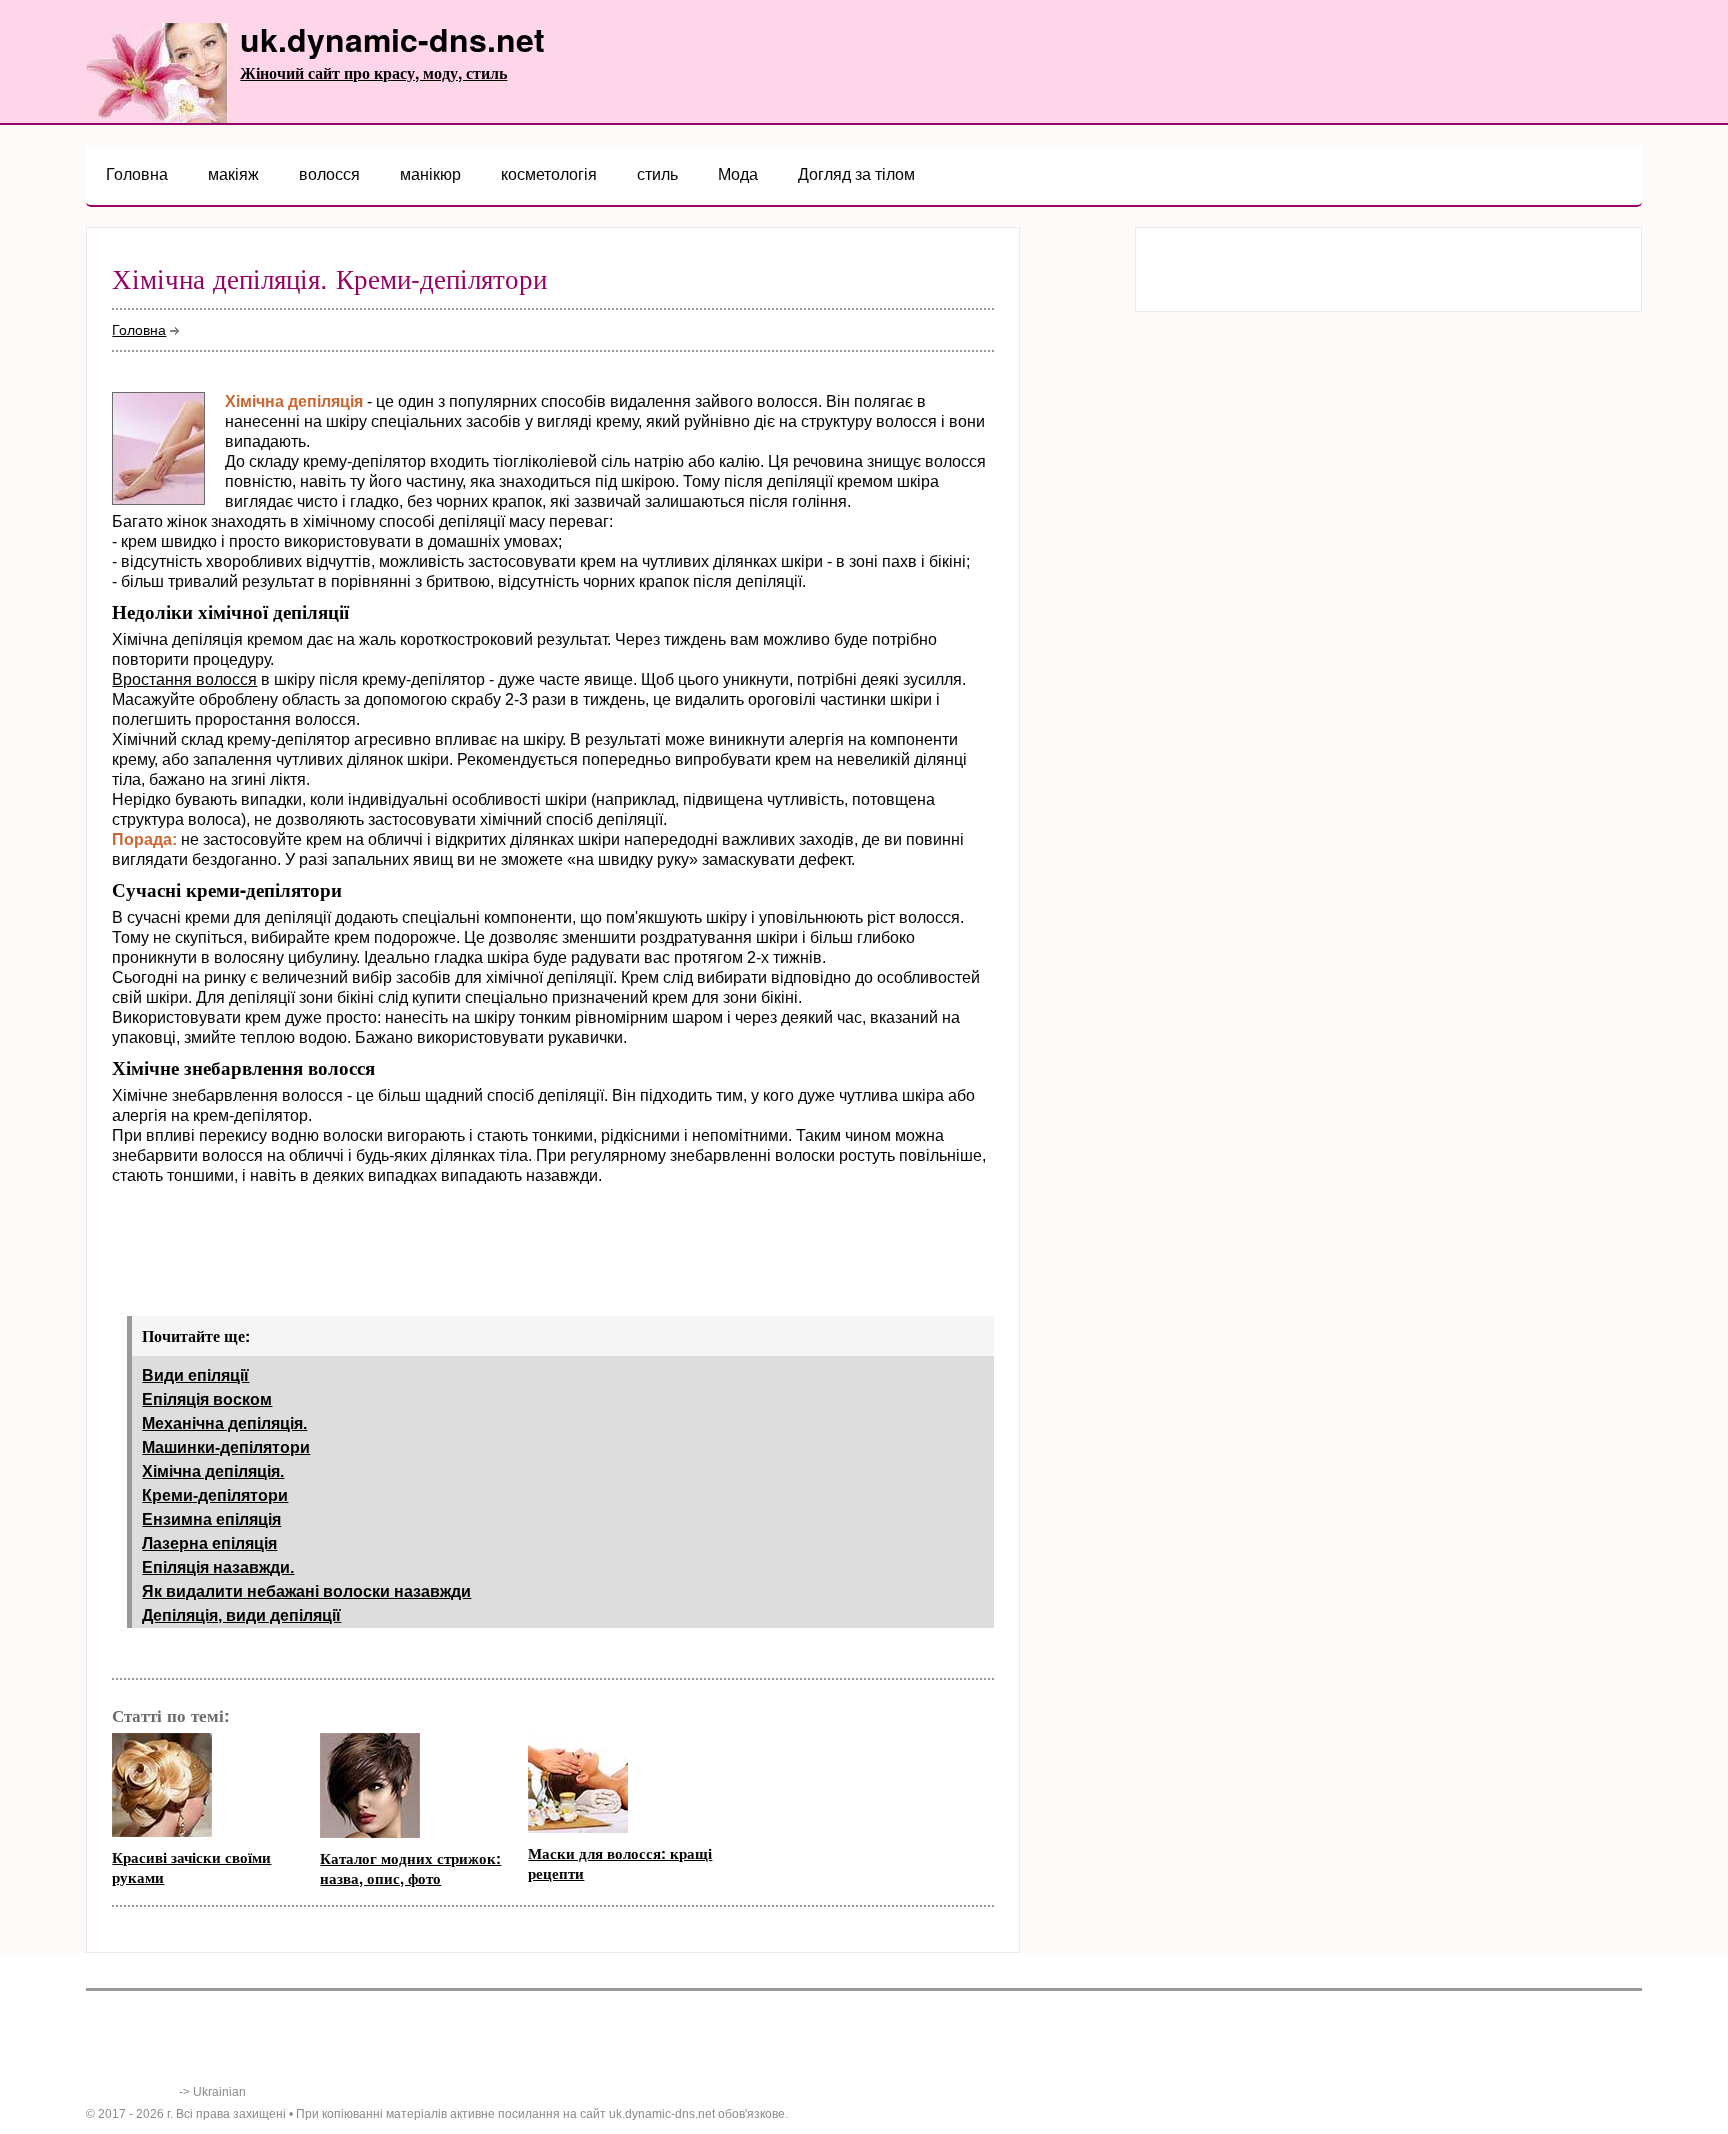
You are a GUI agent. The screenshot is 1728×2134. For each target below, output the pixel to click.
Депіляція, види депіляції (241, 1615)
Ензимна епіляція (211, 1519)
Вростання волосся (184, 679)
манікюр (430, 174)
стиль (657, 174)
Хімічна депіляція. (213, 1471)
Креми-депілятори (215, 1495)
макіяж (233, 174)
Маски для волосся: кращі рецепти (620, 1863)
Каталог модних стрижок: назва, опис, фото (410, 1868)
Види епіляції (195, 1375)
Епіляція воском (207, 1399)
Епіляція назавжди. (218, 1567)
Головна (137, 174)
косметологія (549, 174)
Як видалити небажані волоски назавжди (306, 1591)
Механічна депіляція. (224, 1423)
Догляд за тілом (856, 174)
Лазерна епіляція (209, 1543)
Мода (738, 174)
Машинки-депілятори (226, 1447)
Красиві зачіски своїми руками (191, 1867)
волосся (329, 174)
